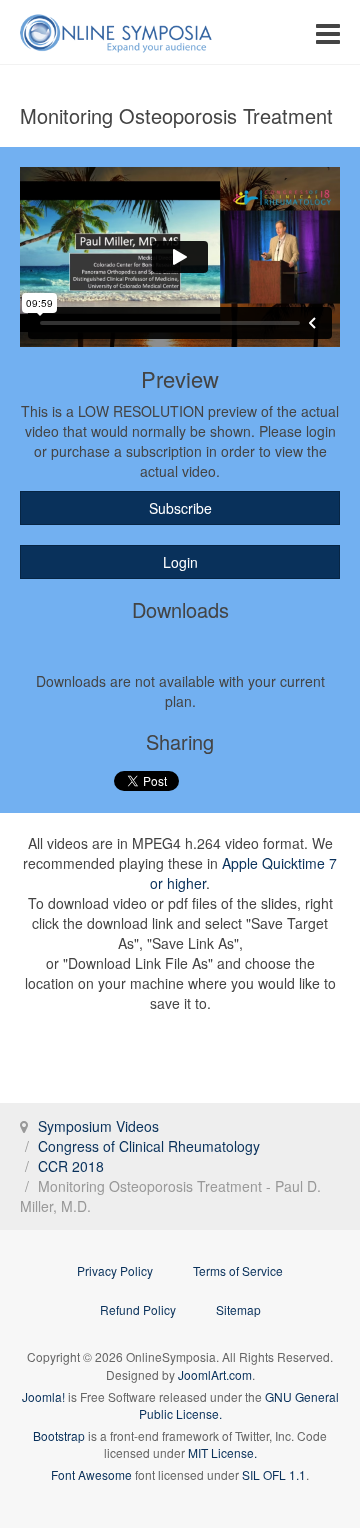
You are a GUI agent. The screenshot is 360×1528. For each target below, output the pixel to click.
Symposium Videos (98, 1126)
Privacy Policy (115, 1270)
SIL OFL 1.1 (274, 1474)
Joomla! (43, 1396)
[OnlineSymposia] (116, 32)
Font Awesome (91, 1474)
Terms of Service (238, 1270)
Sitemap (238, 1309)
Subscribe (180, 508)
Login (180, 562)
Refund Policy (138, 1309)
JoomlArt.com (215, 1374)
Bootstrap (59, 1435)
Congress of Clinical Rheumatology (149, 1146)
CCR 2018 (71, 1166)
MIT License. (222, 1452)
